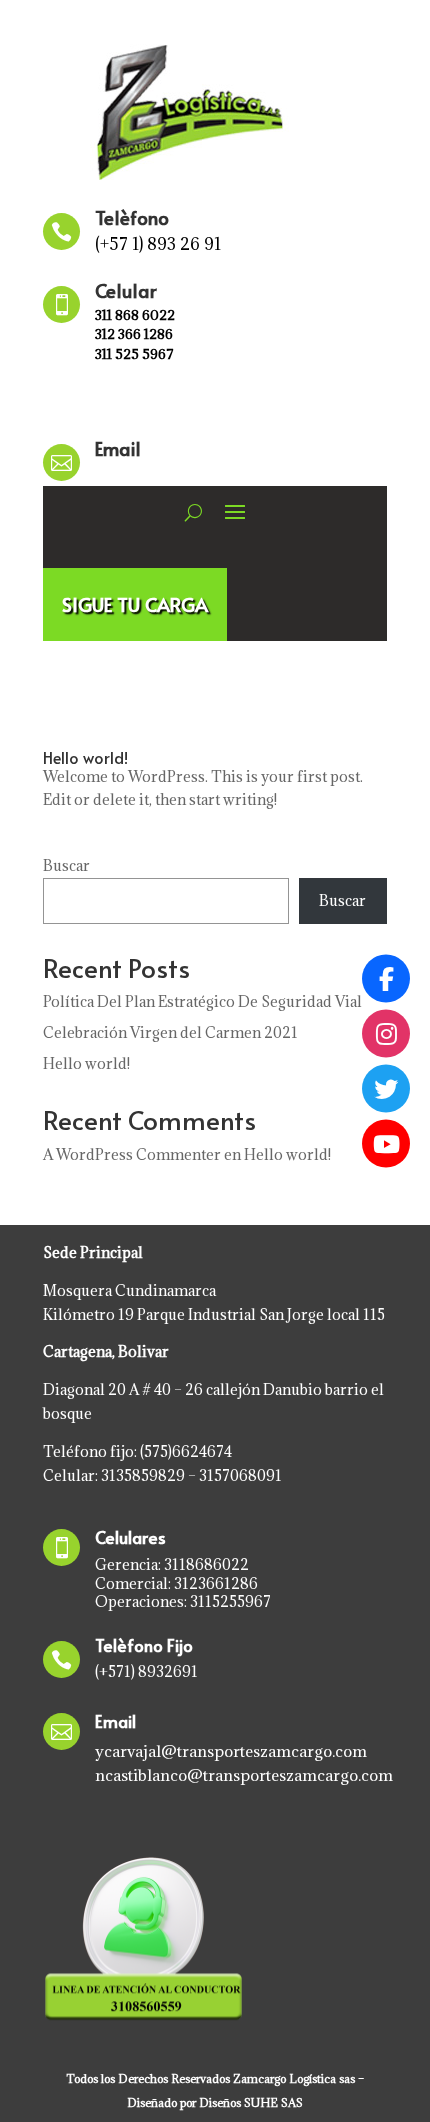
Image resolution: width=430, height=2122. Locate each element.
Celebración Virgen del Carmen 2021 (170, 1032)
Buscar (66, 865)
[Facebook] (386, 979)
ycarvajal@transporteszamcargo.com (231, 1751)
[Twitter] (386, 1089)
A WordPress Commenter (132, 1154)
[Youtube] (386, 1144)
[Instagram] (386, 1034)
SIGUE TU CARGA (135, 604)
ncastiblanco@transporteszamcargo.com (244, 1775)
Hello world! (85, 757)
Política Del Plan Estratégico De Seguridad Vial (202, 1001)
